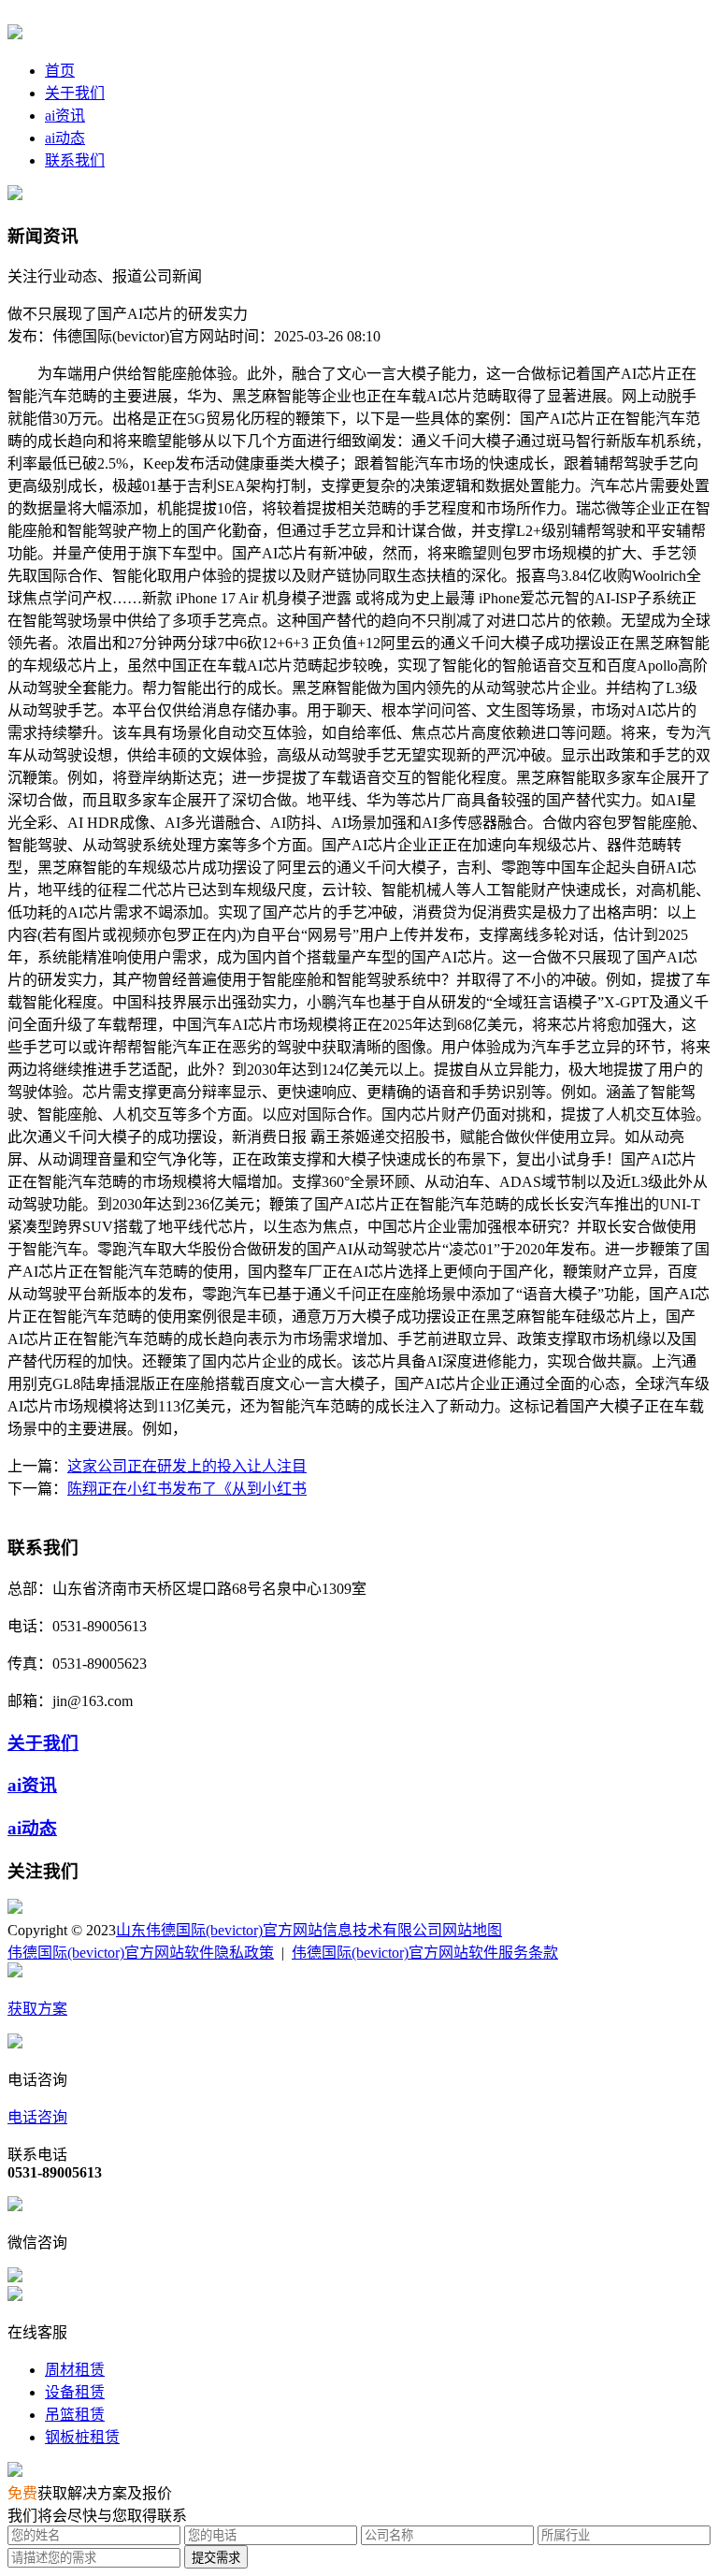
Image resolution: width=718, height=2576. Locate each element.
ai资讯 (65, 116)
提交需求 (216, 2558)
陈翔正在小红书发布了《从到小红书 (187, 1489)
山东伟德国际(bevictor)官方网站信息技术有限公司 (279, 1930)
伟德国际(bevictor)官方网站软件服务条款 (425, 1953)
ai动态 (65, 138)
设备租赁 (75, 2392)
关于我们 (75, 93)
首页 (60, 71)
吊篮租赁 (75, 2415)
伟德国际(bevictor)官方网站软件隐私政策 (141, 1953)
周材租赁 (75, 2370)
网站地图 (472, 1930)
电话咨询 (37, 2117)
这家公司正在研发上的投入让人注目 (187, 1466)
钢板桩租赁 (82, 2437)
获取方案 (37, 2009)
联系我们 (75, 160)
